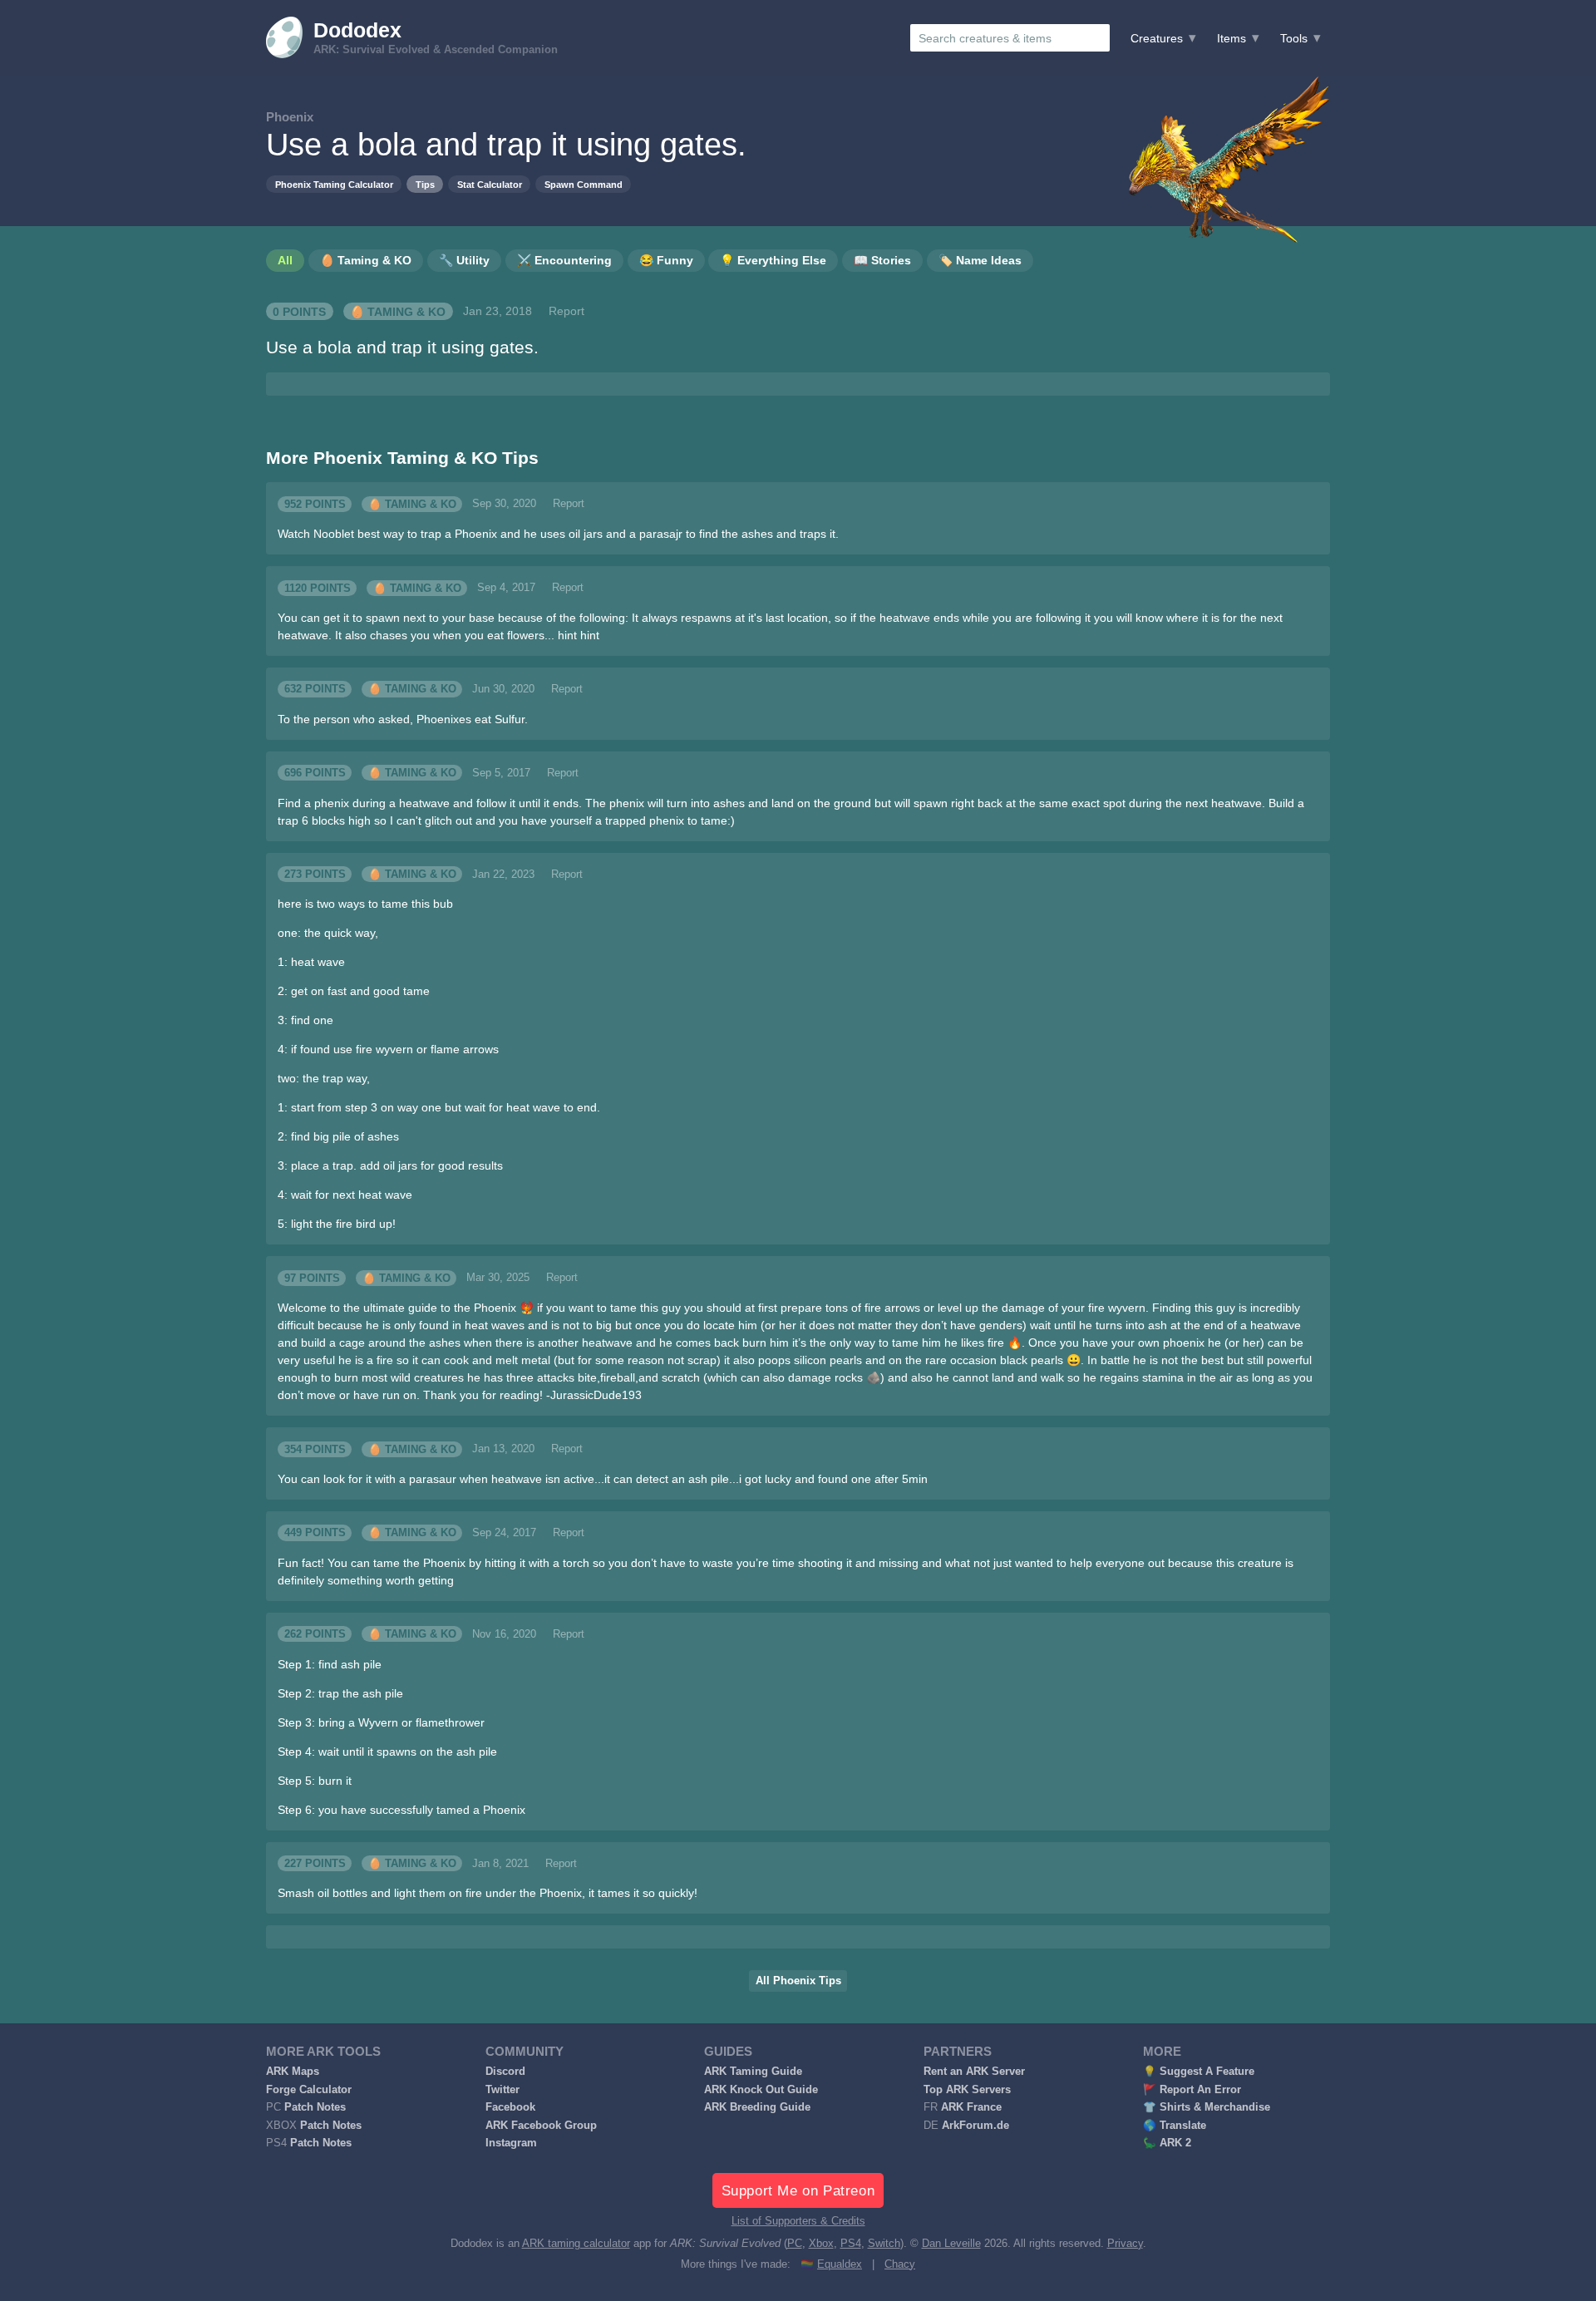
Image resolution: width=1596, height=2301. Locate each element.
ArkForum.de (975, 2126)
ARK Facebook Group (541, 2126)
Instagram (511, 2143)
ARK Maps (293, 2072)
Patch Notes (315, 2107)
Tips (425, 185)
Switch (884, 2244)
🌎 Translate (1175, 2126)
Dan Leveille (951, 2244)
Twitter (502, 2090)
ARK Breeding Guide (757, 2107)
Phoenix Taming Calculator (334, 185)
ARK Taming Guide (753, 2072)
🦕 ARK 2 (1167, 2143)
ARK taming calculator (576, 2244)
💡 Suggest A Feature (1199, 2072)
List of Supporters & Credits (798, 2221)
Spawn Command (584, 185)
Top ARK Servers (967, 2090)
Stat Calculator (490, 185)
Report (566, 311)
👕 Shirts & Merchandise (1207, 2107)
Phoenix (290, 117)
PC (795, 2244)
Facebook (510, 2107)
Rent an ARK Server (974, 2072)
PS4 (851, 2244)
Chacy (900, 2264)
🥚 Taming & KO (398, 311)
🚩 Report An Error (1192, 2090)
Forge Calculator (309, 2090)
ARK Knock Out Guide (761, 2090)
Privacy (1125, 2244)
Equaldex (840, 2264)
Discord (505, 2072)
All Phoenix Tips (798, 1981)
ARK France (971, 2107)
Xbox (821, 2244)
